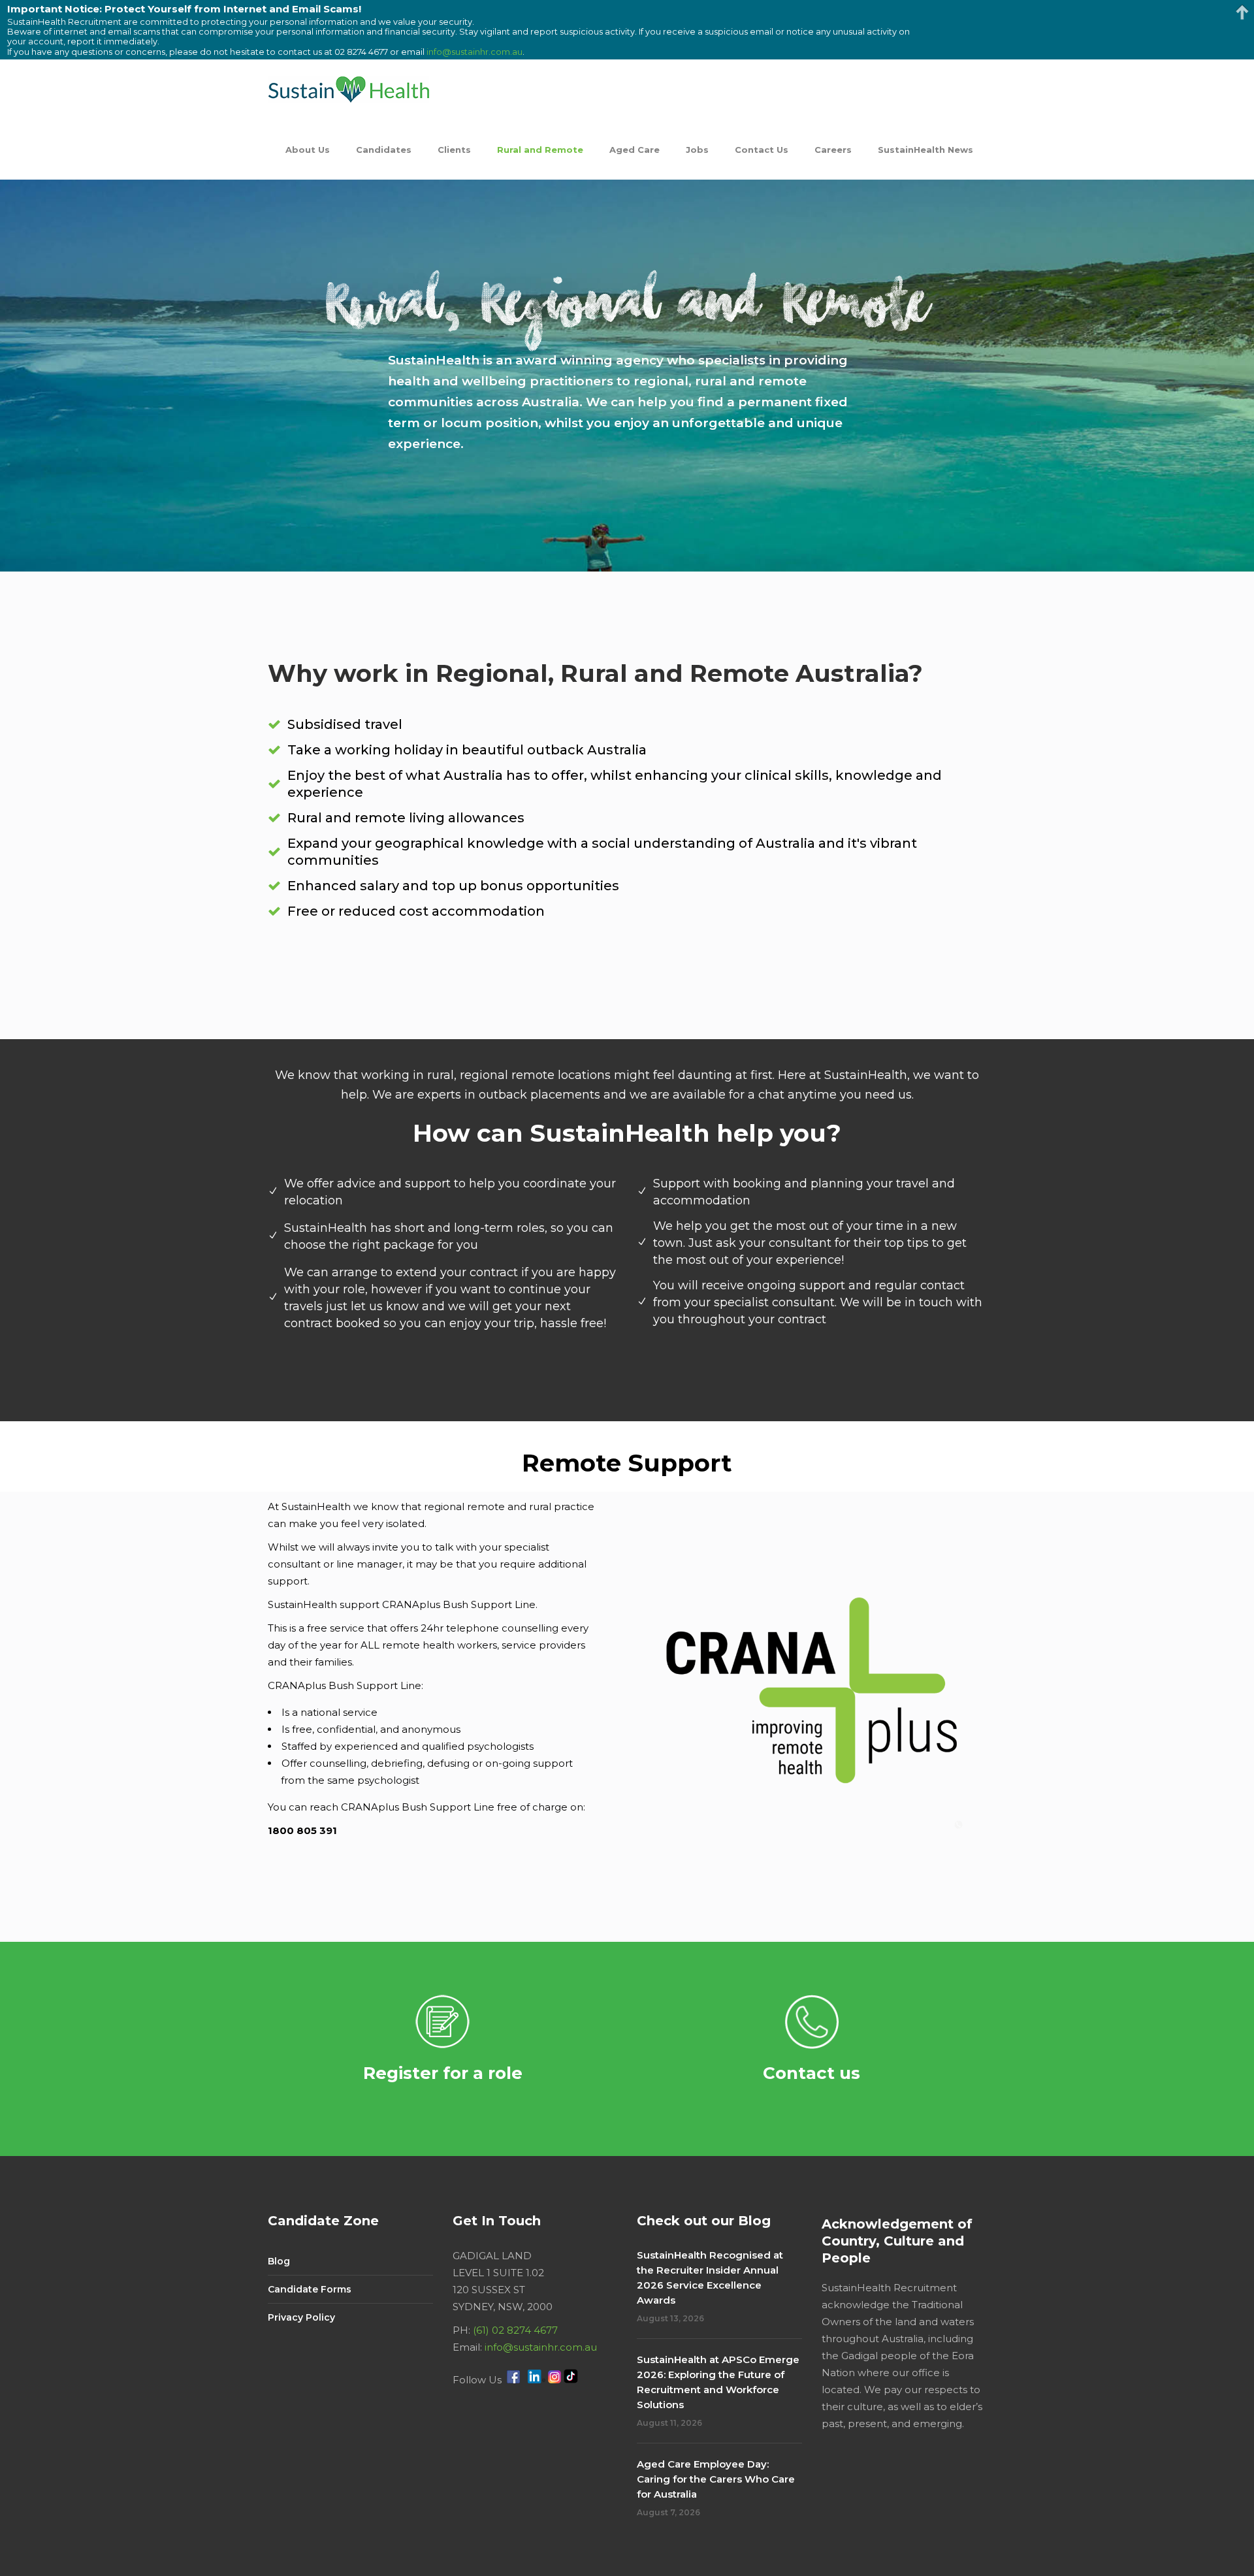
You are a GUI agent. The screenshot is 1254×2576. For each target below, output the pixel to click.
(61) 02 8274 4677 (515, 2330)
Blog (279, 2261)
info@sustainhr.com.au (541, 2347)
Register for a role (443, 2073)
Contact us (812, 2073)
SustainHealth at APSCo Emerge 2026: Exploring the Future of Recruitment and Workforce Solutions (718, 2382)
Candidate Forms (310, 2289)
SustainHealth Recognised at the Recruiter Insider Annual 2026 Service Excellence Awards (710, 2278)
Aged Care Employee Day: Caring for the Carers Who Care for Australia (716, 2479)
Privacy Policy (301, 2317)
